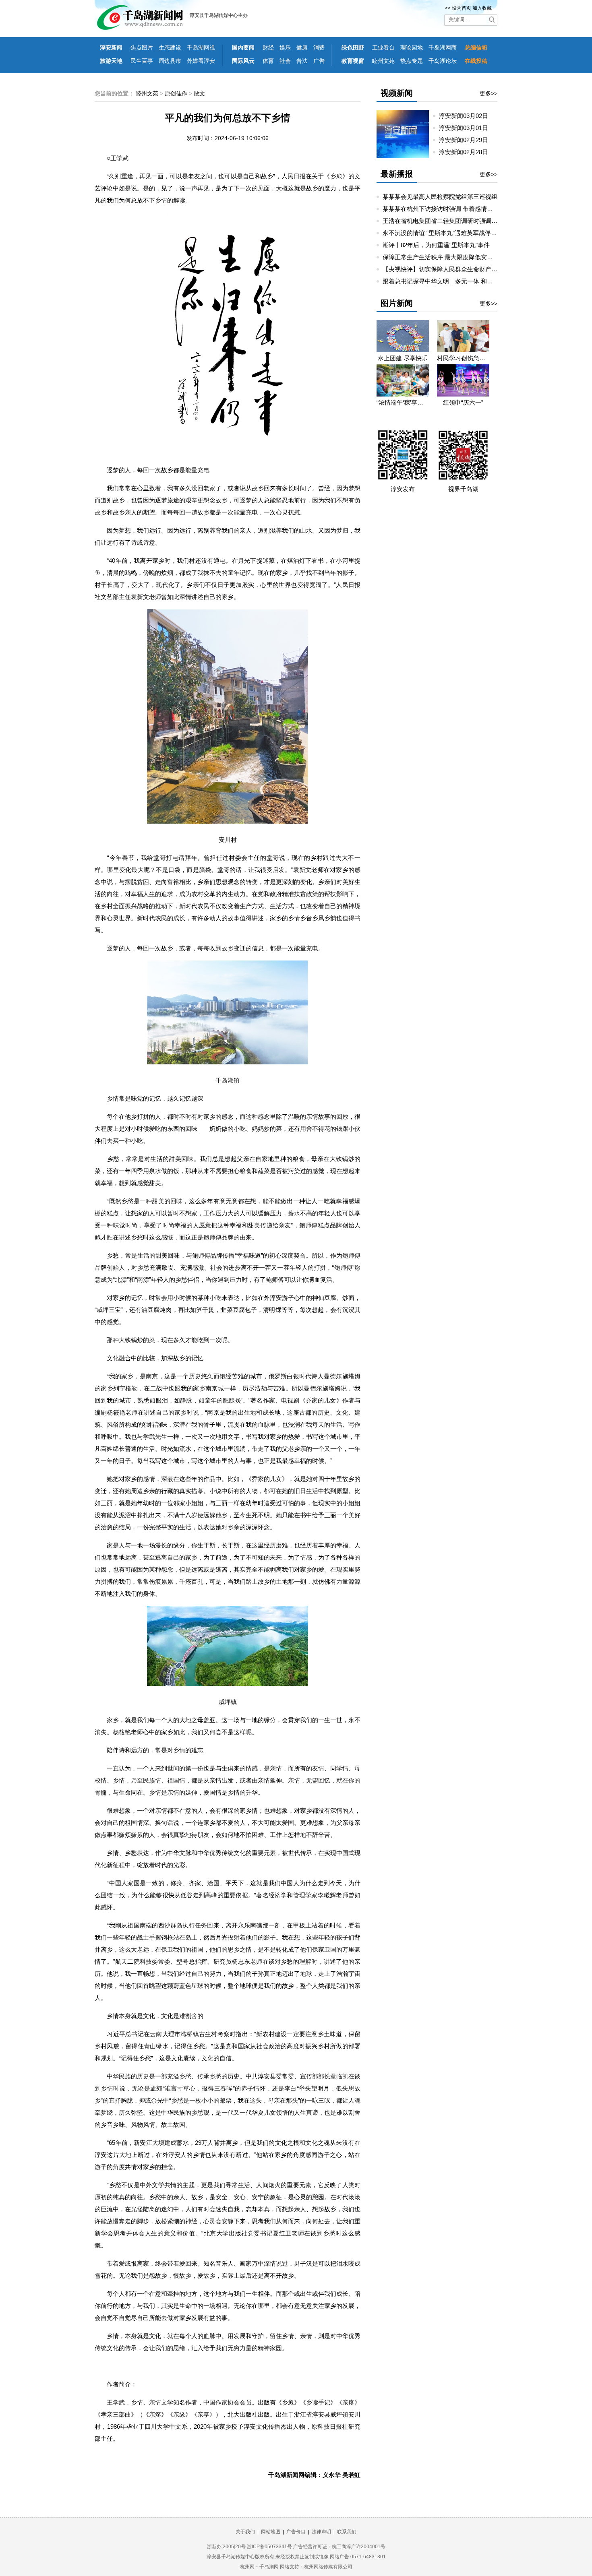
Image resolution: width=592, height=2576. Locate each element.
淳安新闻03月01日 (467, 128)
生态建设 (170, 48)
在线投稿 (476, 61)
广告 (319, 61)
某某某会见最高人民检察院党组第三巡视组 (440, 197)
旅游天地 (111, 61)
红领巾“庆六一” (463, 402)
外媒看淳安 (201, 61)
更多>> (489, 93)
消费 (319, 48)
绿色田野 (353, 48)
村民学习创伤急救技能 (463, 358)
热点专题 (412, 61)
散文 (199, 93)
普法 (302, 61)
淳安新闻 (111, 48)
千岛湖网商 (443, 48)
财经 (268, 48)
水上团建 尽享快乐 (403, 358)
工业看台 (383, 48)
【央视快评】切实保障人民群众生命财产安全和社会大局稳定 (464, 269)
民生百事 (142, 61)
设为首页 (462, 8)
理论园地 (412, 48)
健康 (302, 48)
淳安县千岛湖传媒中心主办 (219, 15)
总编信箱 (476, 48)
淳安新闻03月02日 (467, 116)
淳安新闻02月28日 (467, 152)
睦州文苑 (383, 61)
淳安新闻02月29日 (467, 140)
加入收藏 (482, 8)
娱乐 (285, 48)
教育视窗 (353, 61)
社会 (285, 61)
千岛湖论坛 (443, 61)
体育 (268, 61)
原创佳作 (176, 93)
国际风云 (243, 61)
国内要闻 (243, 48)
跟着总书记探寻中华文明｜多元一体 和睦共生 (444, 281)
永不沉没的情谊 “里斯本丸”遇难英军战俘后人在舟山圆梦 (458, 233)
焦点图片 (142, 48)
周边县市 (170, 61)
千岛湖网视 (201, 48)
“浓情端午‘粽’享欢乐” (403, 402)
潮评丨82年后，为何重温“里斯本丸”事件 (436, 245)
